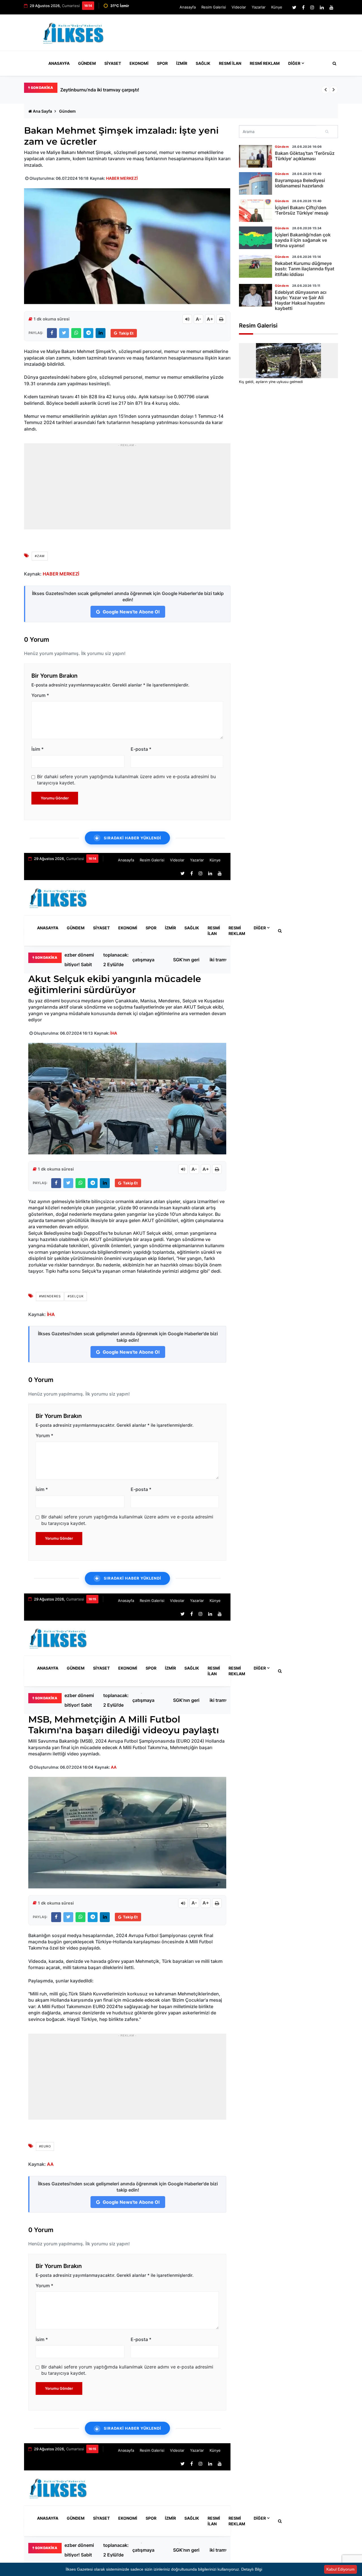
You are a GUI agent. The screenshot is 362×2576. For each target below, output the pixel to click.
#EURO (45, 2146)
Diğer (294, 63)
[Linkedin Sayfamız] (322, 7)
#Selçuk (76, 1296)
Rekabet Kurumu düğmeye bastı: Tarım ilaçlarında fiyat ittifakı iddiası (305, 269)
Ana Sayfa (42, 111)
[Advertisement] (235, 35)
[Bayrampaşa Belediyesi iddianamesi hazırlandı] (256, 183)
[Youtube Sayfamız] (331, 7)
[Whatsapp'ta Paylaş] (76, 333)
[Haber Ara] (333, 63)
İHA (114, 1033)
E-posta (141, 749)
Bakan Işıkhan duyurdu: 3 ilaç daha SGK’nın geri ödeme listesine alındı (188, 960)
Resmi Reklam (265, 63)
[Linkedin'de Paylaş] (101, 333)
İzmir (182, 63)
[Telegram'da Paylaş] (88, 333)
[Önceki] (326, 90)
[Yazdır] (221, 319)
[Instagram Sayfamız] (312, 7)
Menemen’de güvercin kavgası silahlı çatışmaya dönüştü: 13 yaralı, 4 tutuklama (147, 960)
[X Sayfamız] (294, 7)
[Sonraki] (334, 90)
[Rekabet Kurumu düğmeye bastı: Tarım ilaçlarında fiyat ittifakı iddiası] (256, 266)
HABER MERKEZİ (122, 178)
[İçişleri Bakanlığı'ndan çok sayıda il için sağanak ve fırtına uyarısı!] (256, 238)
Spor (162, 63)
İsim (37, 749)
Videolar (239, 7)
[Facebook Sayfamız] (303, 7)
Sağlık (203, 63)
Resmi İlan (230, 63)
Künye (277, 7)
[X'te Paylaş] (64, 333)
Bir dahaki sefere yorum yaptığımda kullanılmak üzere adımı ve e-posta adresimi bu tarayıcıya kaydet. (126, 780)
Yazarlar (259, 7)
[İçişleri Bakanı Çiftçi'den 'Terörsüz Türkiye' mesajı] (256, 211)
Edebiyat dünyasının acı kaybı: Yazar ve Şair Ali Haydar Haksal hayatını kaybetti (301, 300)
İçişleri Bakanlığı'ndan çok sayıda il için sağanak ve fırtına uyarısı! (303, 240)
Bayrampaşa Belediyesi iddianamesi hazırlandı (300, 183)
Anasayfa (188, 7)
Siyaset (113, 63)
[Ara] (327, 132)
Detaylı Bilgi (252, 2569)
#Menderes (50, 1296)
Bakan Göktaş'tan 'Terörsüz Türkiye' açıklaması (305, 156)
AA (114, 1767)
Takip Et (126, 333)
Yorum (40, 695)
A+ (210, 319)
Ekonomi (139, 63)
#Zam (40, 556)
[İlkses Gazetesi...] (74, 32)
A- (199, 319)
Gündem (87, 63)
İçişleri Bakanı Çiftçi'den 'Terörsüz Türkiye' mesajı (302, 210)
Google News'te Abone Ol (131, 612)
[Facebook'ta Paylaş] (52, 333)
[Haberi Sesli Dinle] (187, 319)
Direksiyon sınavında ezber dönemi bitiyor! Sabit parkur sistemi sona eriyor (141, 90)
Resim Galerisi (214, 7)
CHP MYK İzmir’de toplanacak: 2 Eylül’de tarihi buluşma (116, 960)
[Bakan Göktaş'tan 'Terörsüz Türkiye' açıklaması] (256, 156)
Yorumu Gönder (55, 798)
